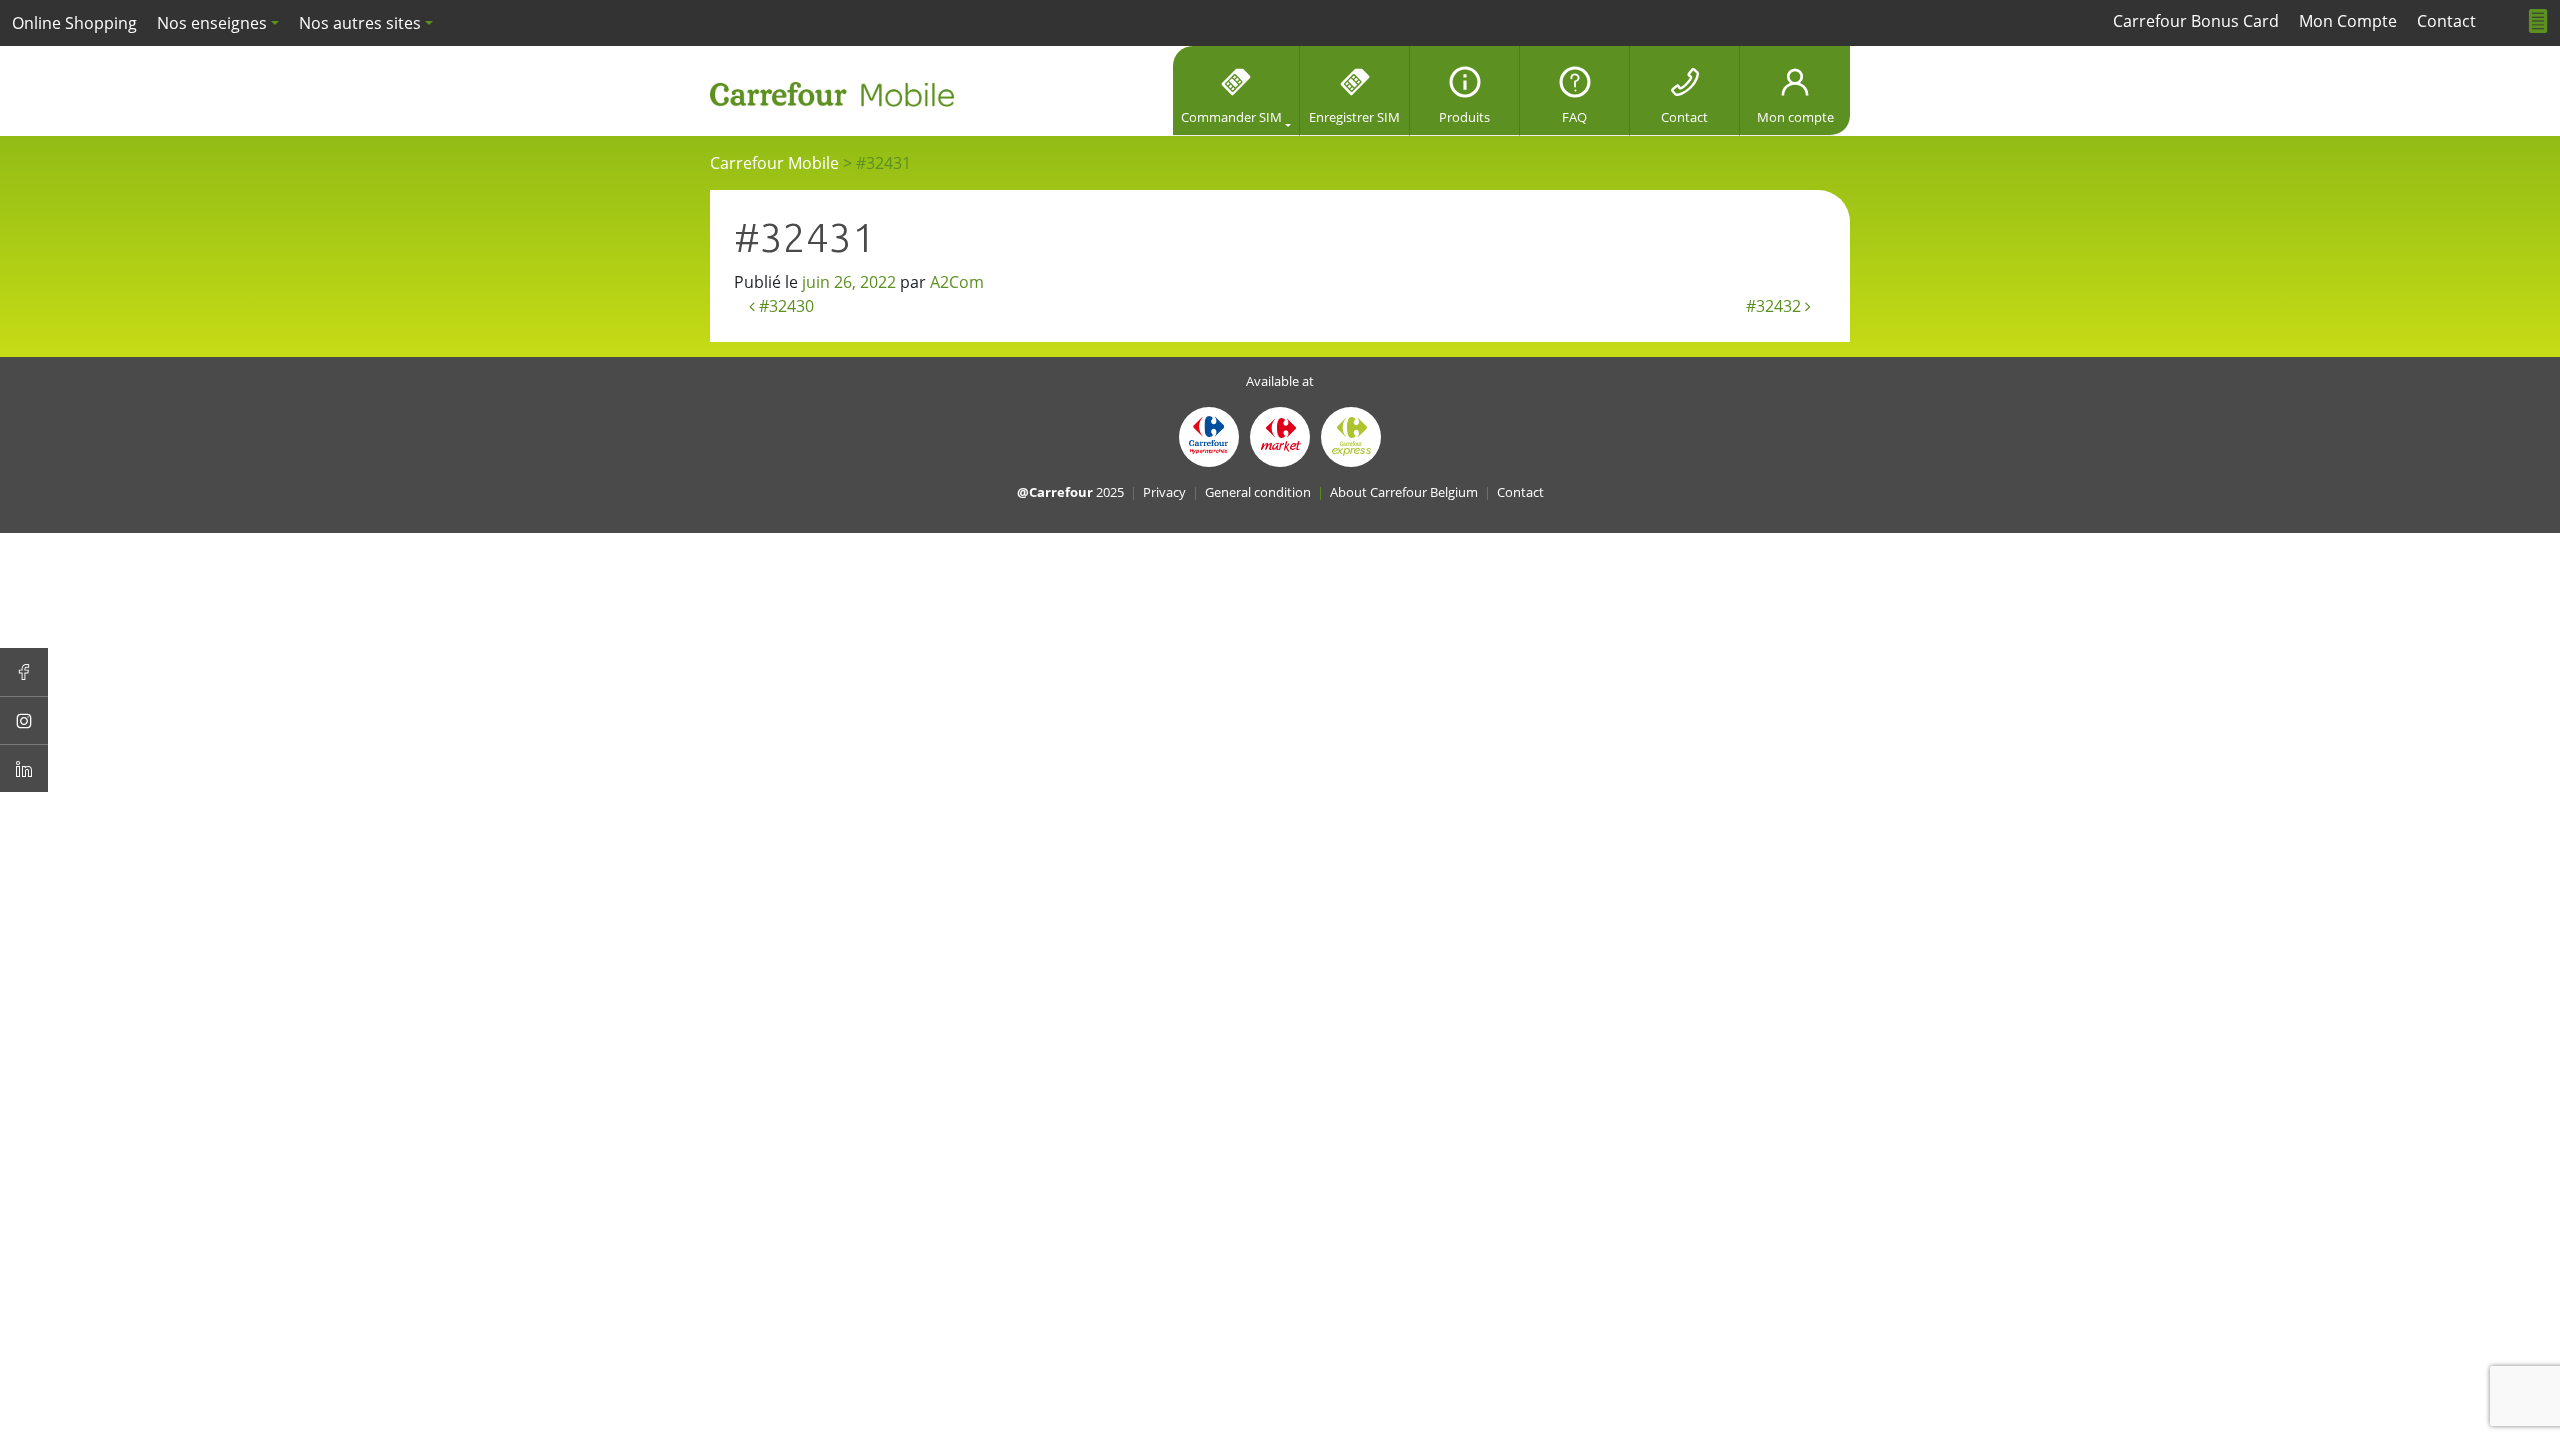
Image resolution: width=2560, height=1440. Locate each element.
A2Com (957, 282)
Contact (1684, 117)
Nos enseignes (212, 23)
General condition (1258, 492)
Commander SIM (1231, 117)
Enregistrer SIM (1354, 117)
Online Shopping (74, 23)
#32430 (784, 306)
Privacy (1164, 492)
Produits (1464, 117)
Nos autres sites (360, 23)
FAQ (1574, 117)
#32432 (1775, 306)
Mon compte (1795, 117)
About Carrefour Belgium (1404, 492)
